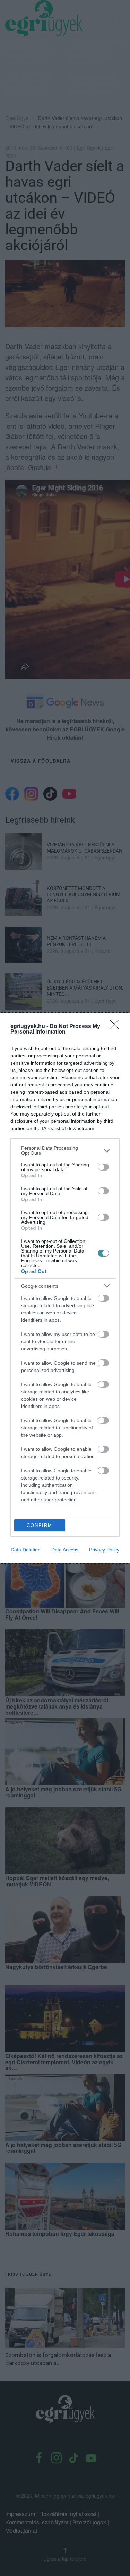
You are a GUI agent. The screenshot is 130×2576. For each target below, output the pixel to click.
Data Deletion (26, 1550)
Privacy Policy (104, 1550)
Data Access (65, 1550)
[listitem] (65, 1150)
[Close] (116, 1027)
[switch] (103, 1167)
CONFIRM (40, 1525)
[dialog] (65, 1288)
